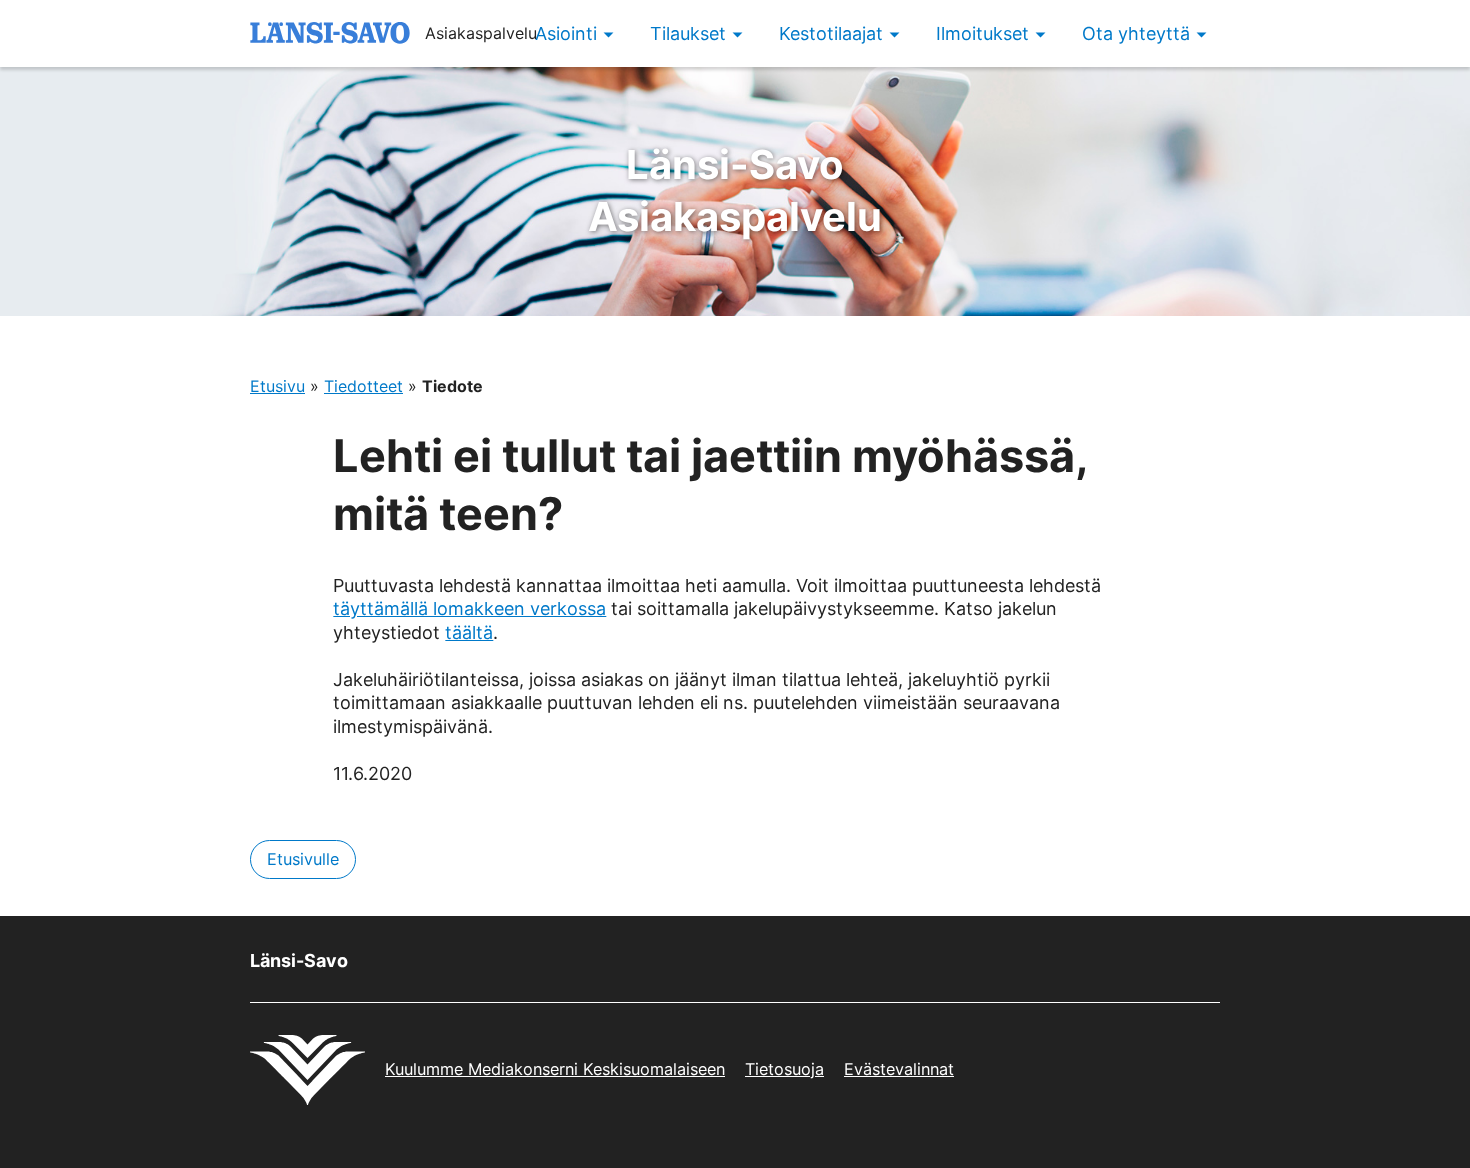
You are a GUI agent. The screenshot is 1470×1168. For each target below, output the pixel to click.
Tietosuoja (784, 1069)
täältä (469, 632)
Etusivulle (303, 859)
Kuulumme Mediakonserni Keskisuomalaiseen (555, 1069)
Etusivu (277, 386)
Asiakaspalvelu (735, 190)
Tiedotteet (363, 386)
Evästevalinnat (899, 1069)
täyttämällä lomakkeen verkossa (469, 608)
